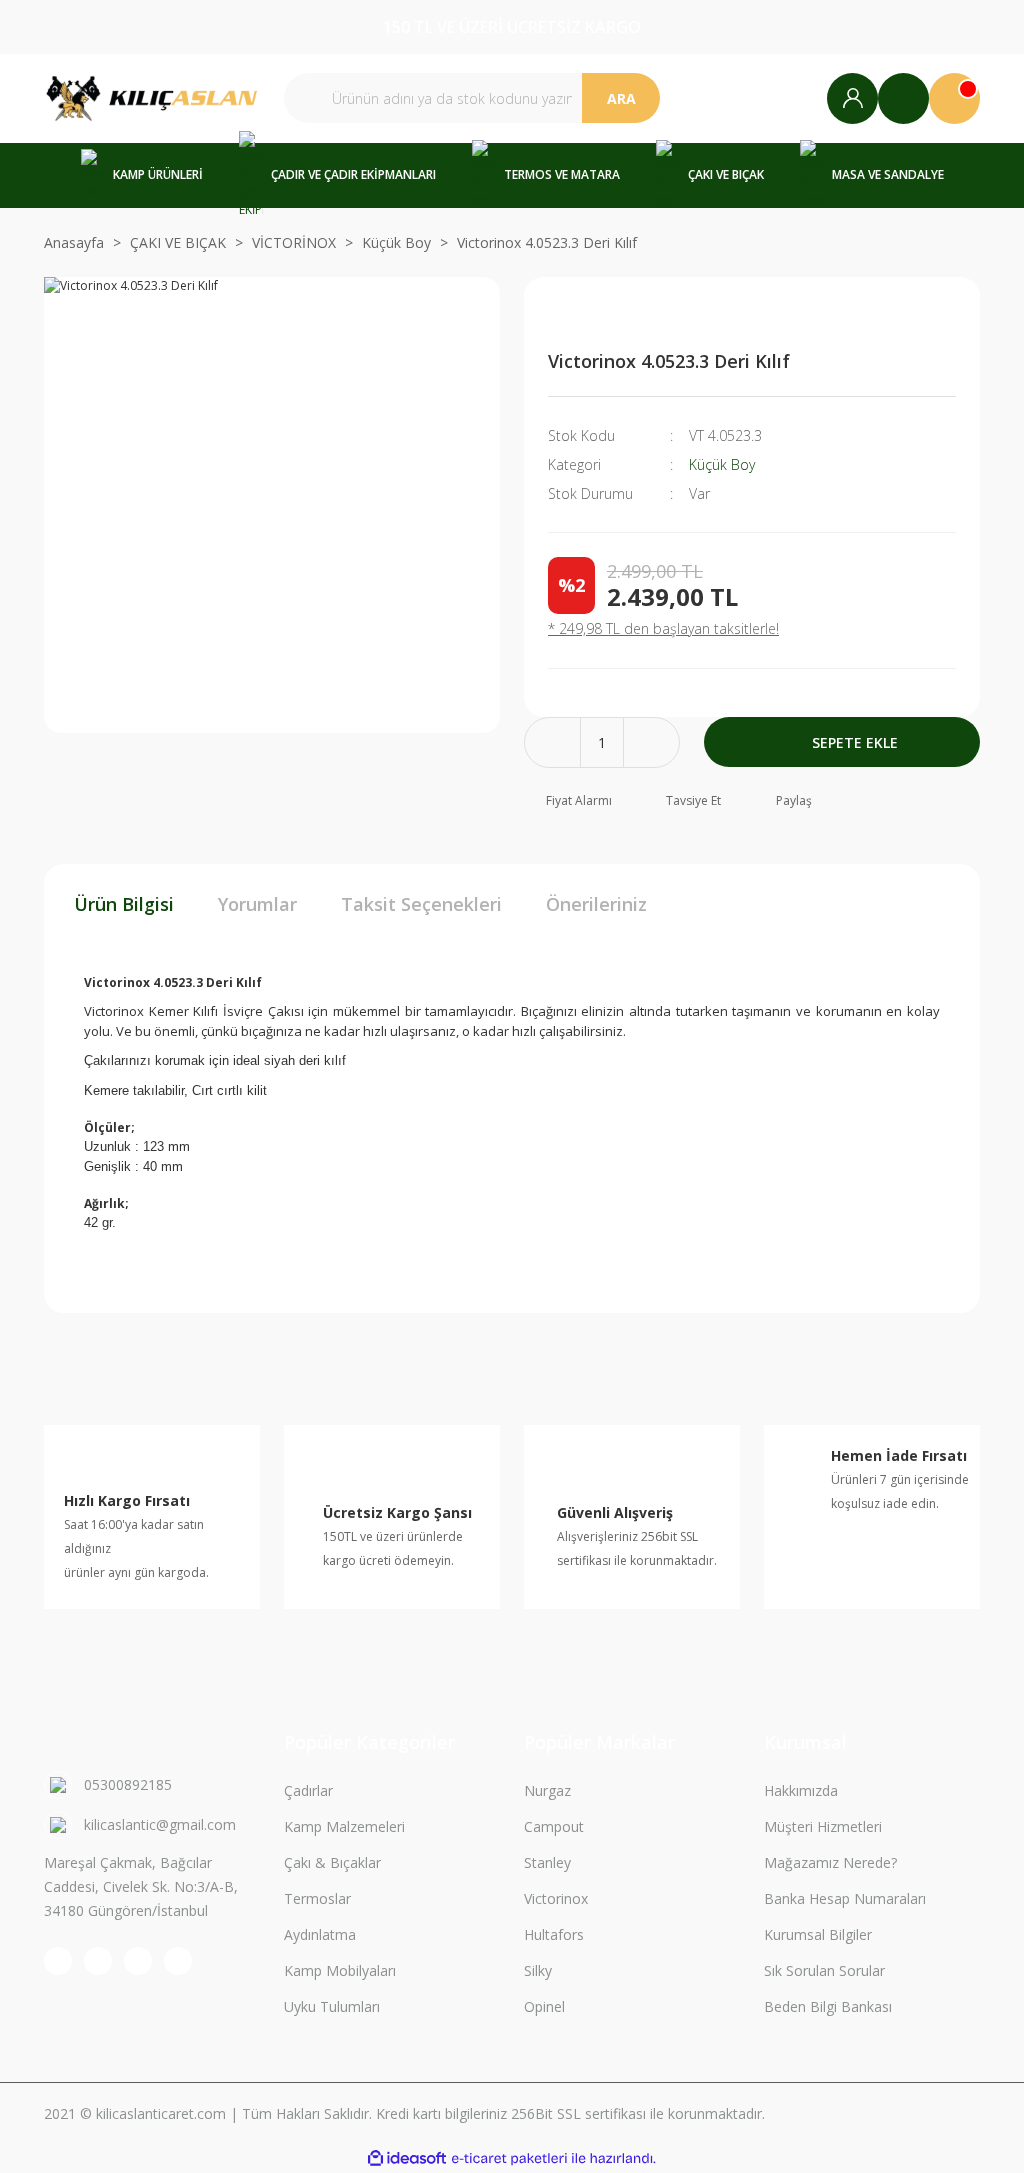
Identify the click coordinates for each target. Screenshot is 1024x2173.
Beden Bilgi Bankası (828, 2006)
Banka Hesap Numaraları (845, 1898)
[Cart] (954, 98)
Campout (554, 1826)
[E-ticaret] (509, 2158)
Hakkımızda (801, 1790)
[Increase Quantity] (651, 742)
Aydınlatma (320, 1934)
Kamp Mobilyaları (340, 1970)
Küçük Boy (722, 464)
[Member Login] (852, 98)
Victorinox (556, 1898)
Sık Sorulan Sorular (824, 1970)
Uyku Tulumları (332, 2006)
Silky (538, 1970)
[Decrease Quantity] (552, 742)
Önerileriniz (596, 904)
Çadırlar (308, 1790)
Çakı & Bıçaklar (332, 1862)
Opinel (544, 2006)
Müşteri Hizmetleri (823, 1826)
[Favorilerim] (903, 98)
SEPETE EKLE (855, 742)
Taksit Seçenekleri (421, 904)
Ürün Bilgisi (124, 904)
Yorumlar (257, 904)
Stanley (547, 1862)
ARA (621, 98)
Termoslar (317, 1898)
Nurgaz (547, 1790)
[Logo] (152, 98)
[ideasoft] (407, 2158)
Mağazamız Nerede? (830, 1862)
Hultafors (554, 1934)
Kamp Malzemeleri (344, 1826)
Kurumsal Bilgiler (818, 1934)
